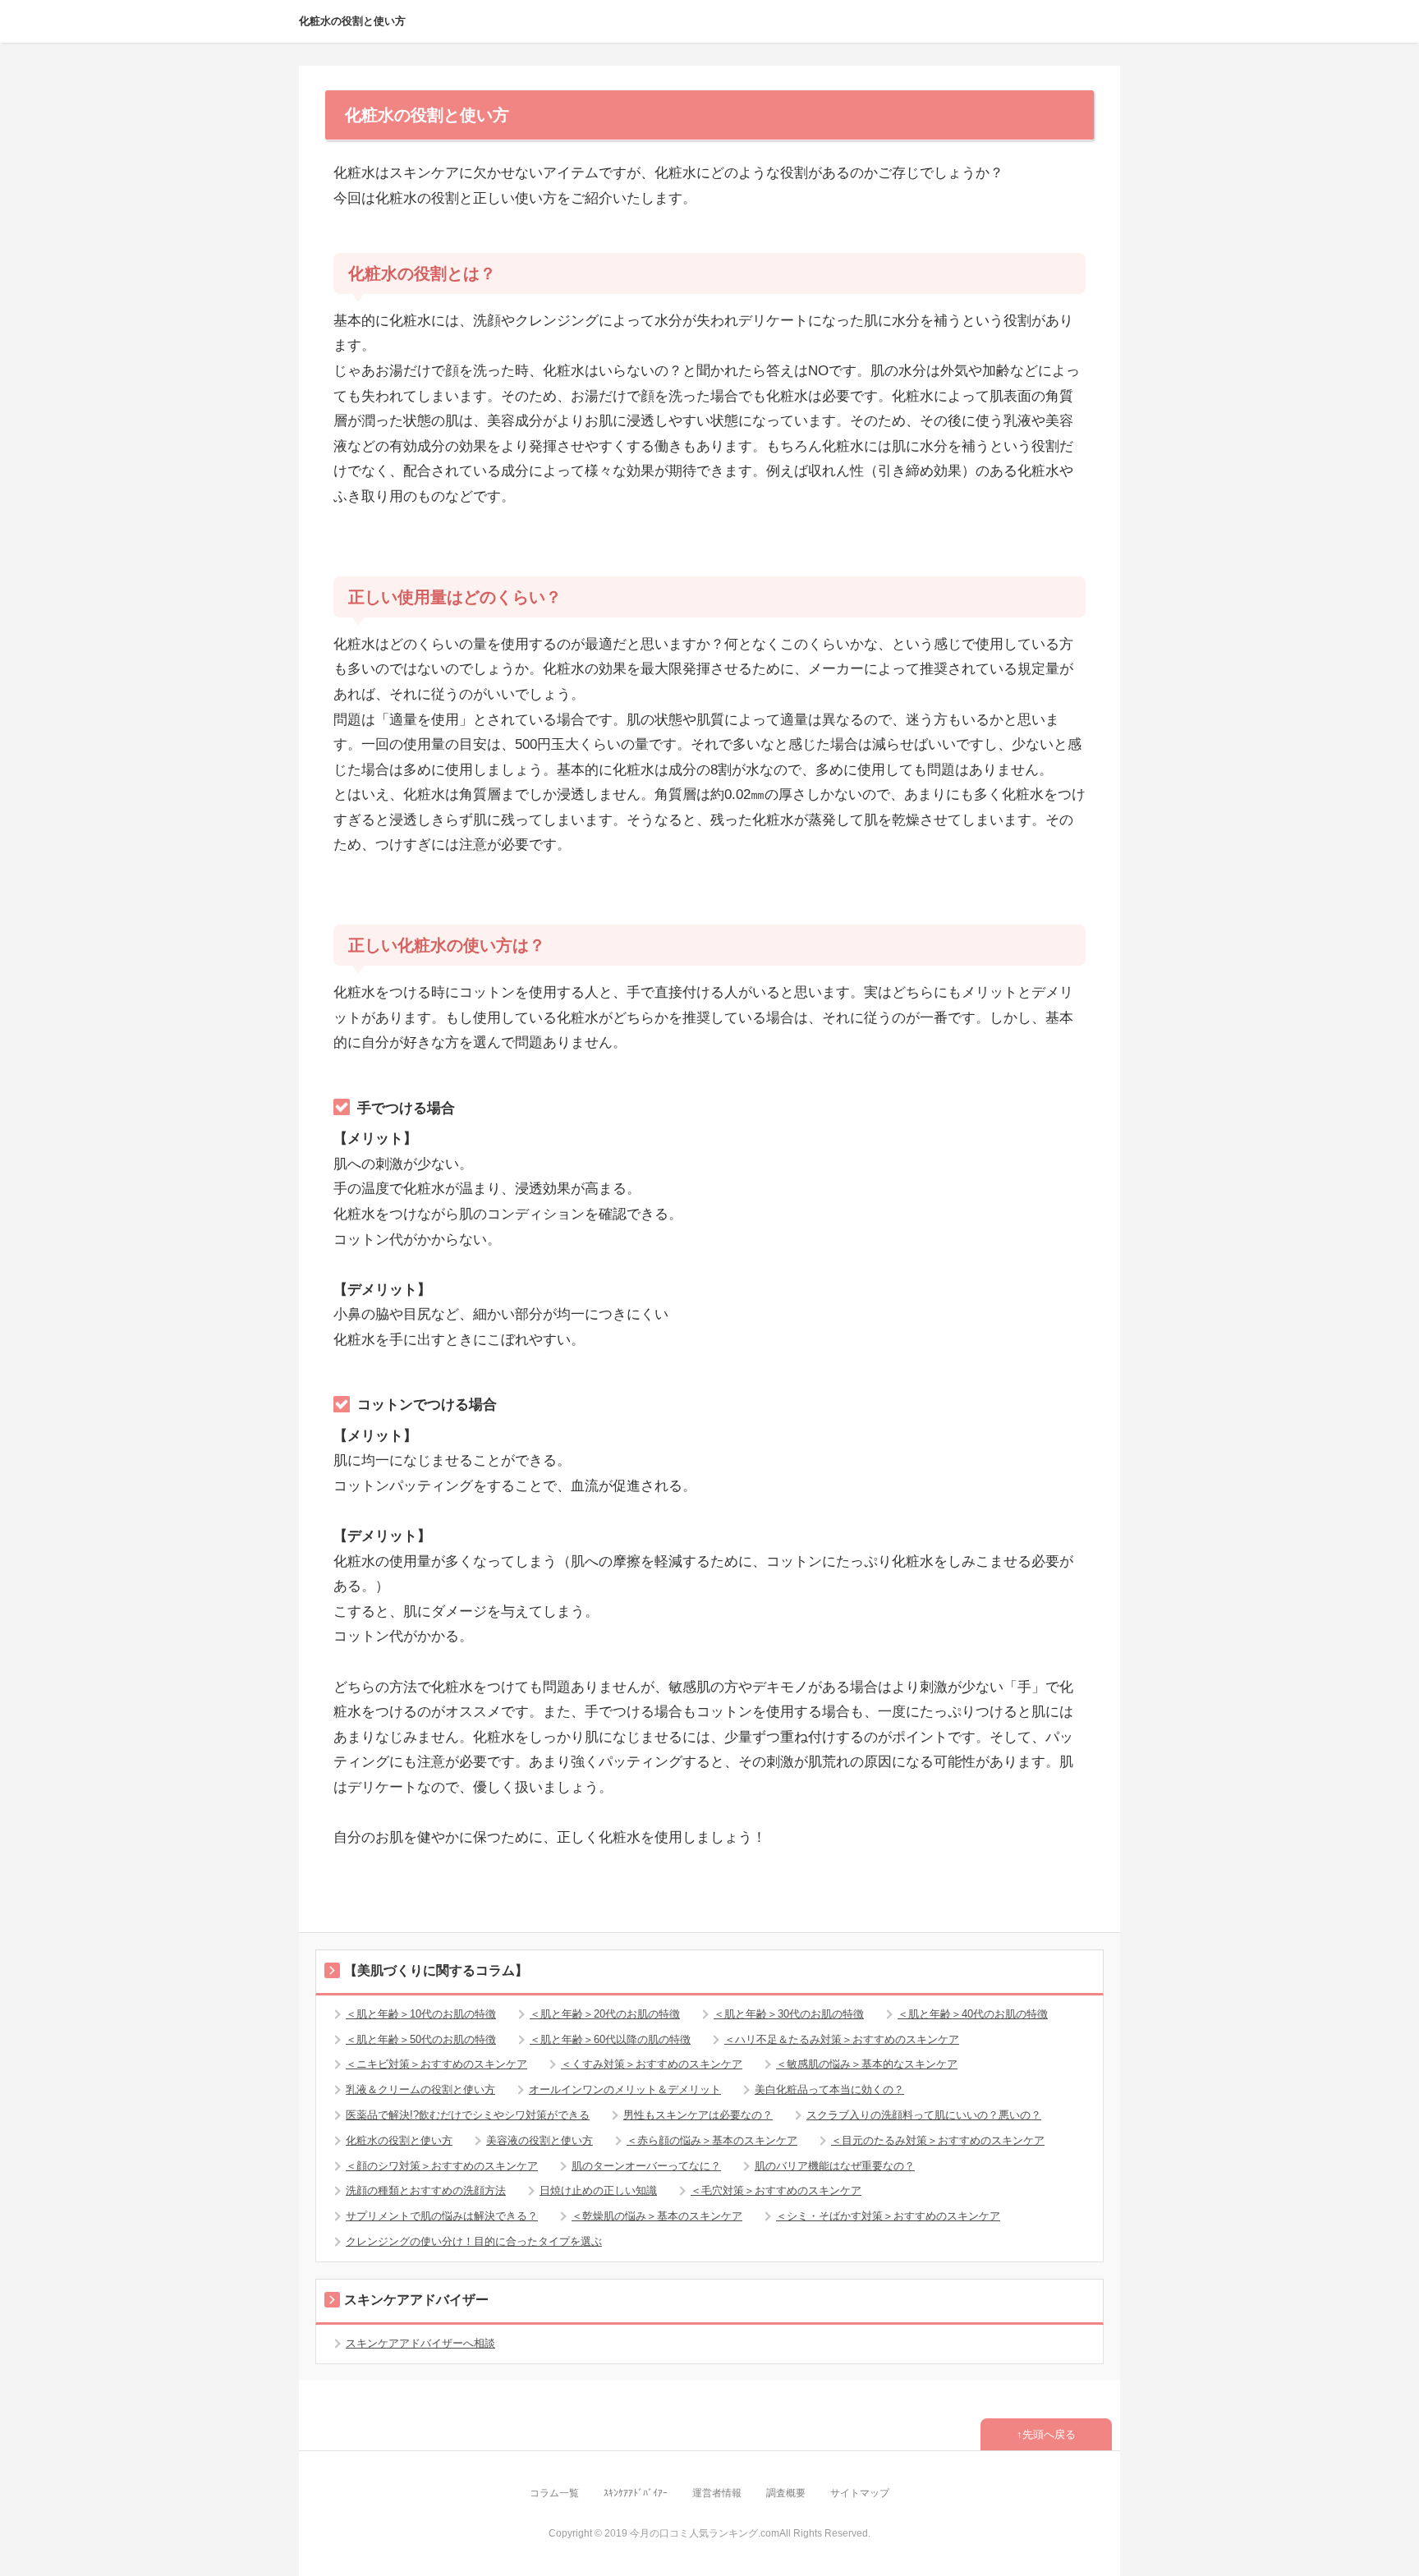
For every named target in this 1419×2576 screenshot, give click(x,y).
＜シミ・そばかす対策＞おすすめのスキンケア (888, 2216)
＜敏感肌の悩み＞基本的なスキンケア (867, 2064)
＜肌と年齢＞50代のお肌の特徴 (421, 2039)
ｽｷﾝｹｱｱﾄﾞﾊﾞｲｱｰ (636, 2493)
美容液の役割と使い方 (540, 2140)
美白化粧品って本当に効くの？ (829, 2089)
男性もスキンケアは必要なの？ (698, 2115)
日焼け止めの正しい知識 (598, 2190)
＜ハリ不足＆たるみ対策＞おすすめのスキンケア (842, 2039)
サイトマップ (860, 2493)
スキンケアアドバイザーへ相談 (420, 2343)
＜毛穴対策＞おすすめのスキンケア (776, 2190)
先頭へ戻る (1049, 2434)
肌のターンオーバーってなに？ (646, 2166)
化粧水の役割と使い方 (352, 21)
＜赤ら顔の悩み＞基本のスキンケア (712, 2140)
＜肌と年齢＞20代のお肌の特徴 (605, 2014)
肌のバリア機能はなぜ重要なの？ (835, 2166)
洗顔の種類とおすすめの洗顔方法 (426, 2190)
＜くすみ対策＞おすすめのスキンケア (652, 2064)
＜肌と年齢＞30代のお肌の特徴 (789, 2014)
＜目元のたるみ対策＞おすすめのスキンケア (938, 2140)
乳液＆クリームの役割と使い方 (420, 2089)
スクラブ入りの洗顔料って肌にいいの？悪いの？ (924, 2115)
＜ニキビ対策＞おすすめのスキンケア (436, 2064)
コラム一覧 (554, 2493)
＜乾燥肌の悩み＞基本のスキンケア (657, 2216)
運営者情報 (717, 2493)
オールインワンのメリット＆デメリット (625, 2089)
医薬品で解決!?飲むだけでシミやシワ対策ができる (468, 2115)
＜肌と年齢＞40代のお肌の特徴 (973, 2014)
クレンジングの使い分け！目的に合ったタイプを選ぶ (474, 2241)
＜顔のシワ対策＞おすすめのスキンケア (442, 2166)
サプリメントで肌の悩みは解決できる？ (442, 2216)
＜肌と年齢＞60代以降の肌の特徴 (610, 2039)
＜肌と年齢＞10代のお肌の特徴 (421, 2014)
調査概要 (786, 2493)
